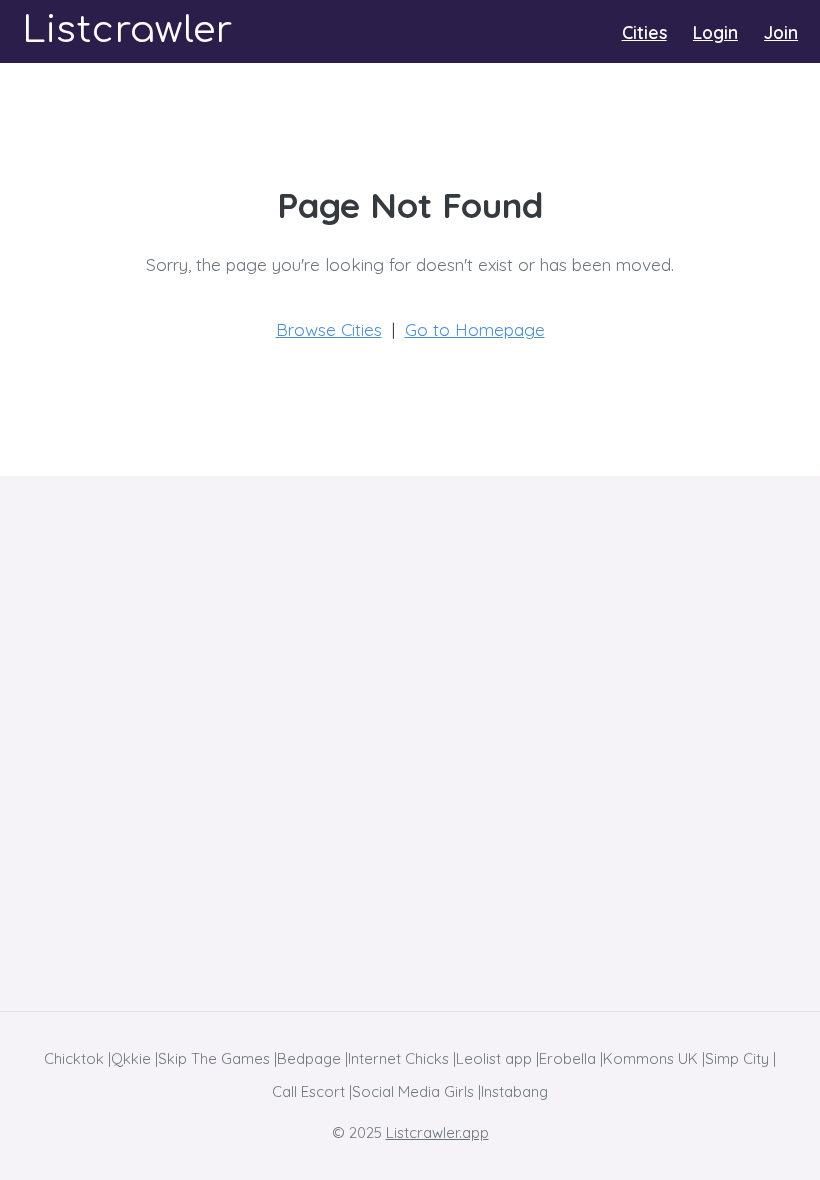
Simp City (737, 1058)
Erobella (567, 1058)
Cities (644, 32)
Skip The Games (214, 1058)
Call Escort (308, 1091)
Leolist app (494, 1058)
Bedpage (309, 1058)
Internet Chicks (398, 1058)
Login (715, 32)
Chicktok (74, 1058)
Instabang (514, 1091)
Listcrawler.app (437, 1132)
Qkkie (131, 1058)
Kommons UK (650, 1058)
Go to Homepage (475, 329)
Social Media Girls (413, 1091)
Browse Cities (329, 329)
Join (781, 32)
